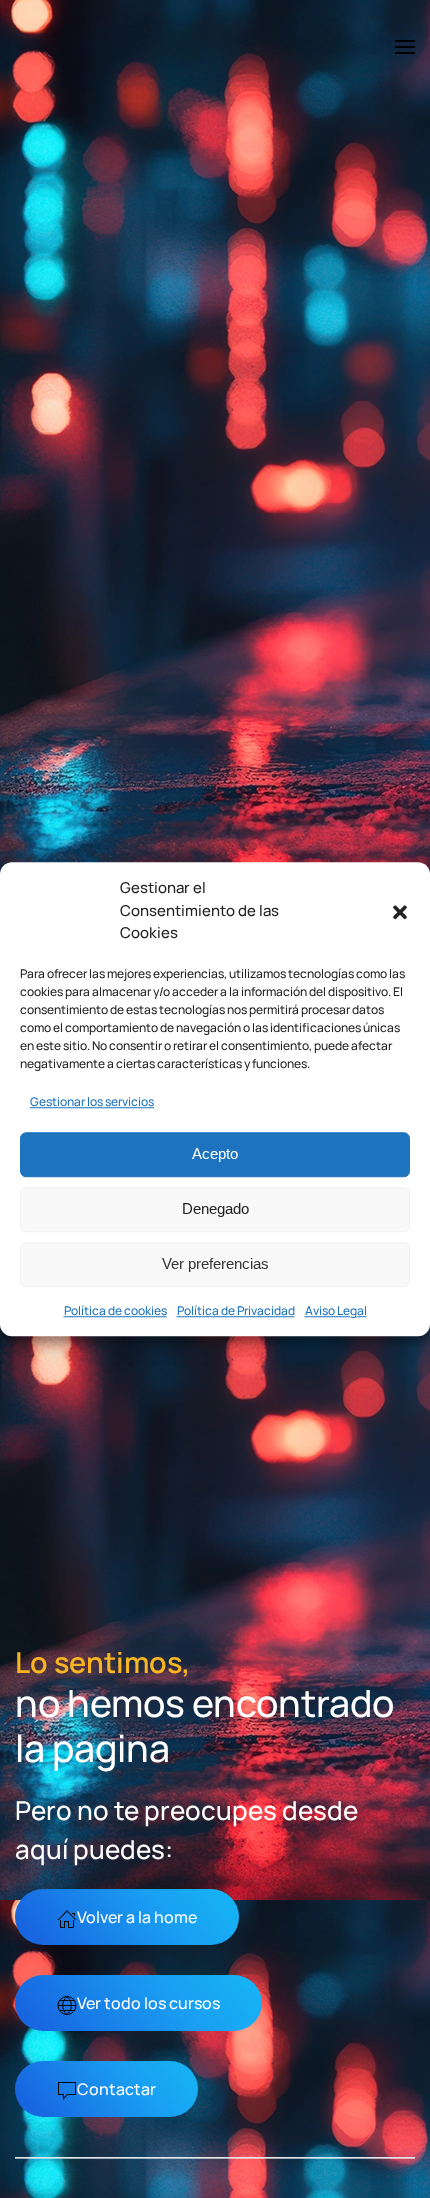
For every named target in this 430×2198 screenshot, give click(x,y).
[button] (400, 911)
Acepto (215, 1153)
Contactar (116, 2089)
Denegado (215, 1208)
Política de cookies (115, 1310)
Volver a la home (137, 1917)
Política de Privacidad (236, 1310)
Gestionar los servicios (92, 1101)
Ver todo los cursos (148, 2003)
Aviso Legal (336, 1310)
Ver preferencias (215, 1263)
